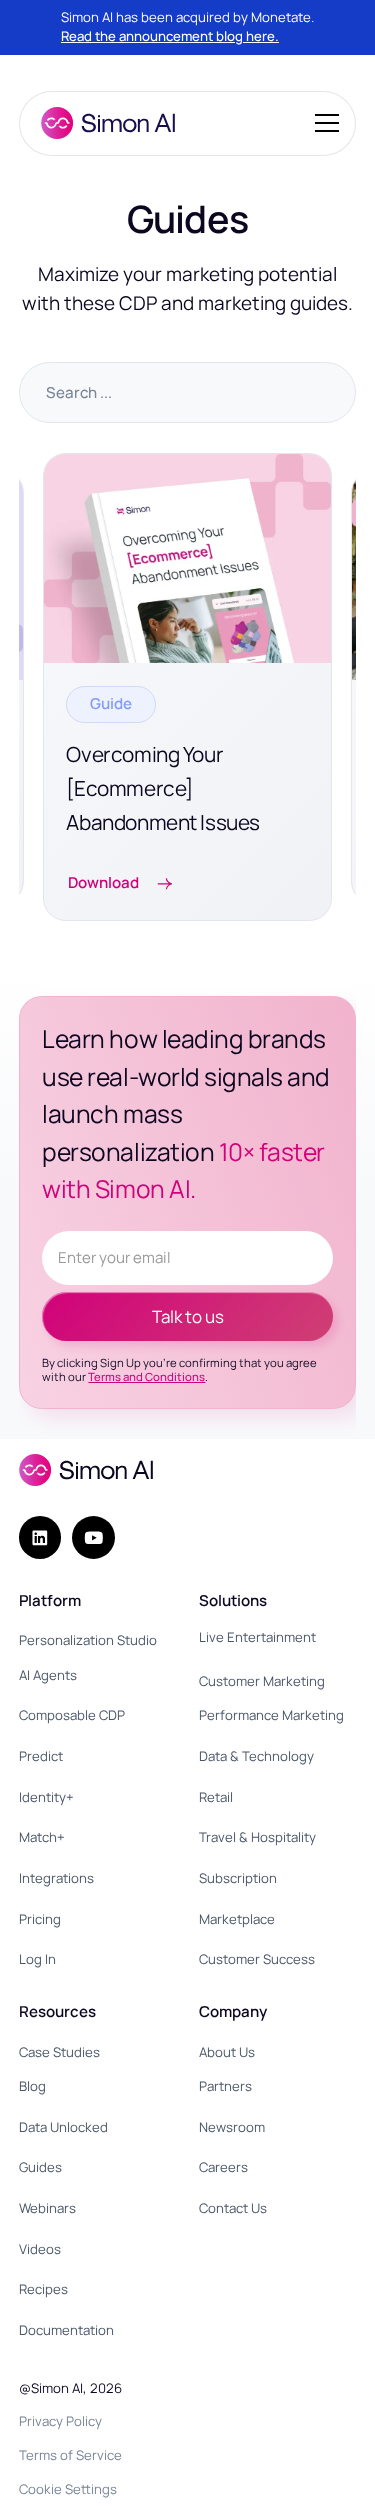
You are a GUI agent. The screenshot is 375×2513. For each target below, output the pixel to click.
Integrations (56, 1878)
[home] (103, 123)
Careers (223, 2167)
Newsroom (232, 2127)
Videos (40, 2249)
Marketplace (237, 1919)
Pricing (40, 1919)
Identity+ (46, 1797)
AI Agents (48, 1675)
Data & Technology (256, 1756)
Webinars (47, 2208)
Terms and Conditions (146, 1376)
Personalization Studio (88, 1640)
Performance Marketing (271, 1715)
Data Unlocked (63, 2127)
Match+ (42, 1837)
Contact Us (233, 2208)
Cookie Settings (68, 2489)
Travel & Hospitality (257, 1837)
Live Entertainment (257, 1637)
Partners (225, 2086)
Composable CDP (72, 1715)
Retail (216, 1797)
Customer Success (257, 1959)
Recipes (43, 2289)
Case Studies (59, 2052)
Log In (37, 1959)
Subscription (238, 1878)
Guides (40, 2167)
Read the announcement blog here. (170, 36)
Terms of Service (70, 2455)
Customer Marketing (262, 1681)
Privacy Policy (60, 2421)
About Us (227, 2052)
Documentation (66, 2330)
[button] (323, 123)
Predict (41, 1756)
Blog (32, 2086)
